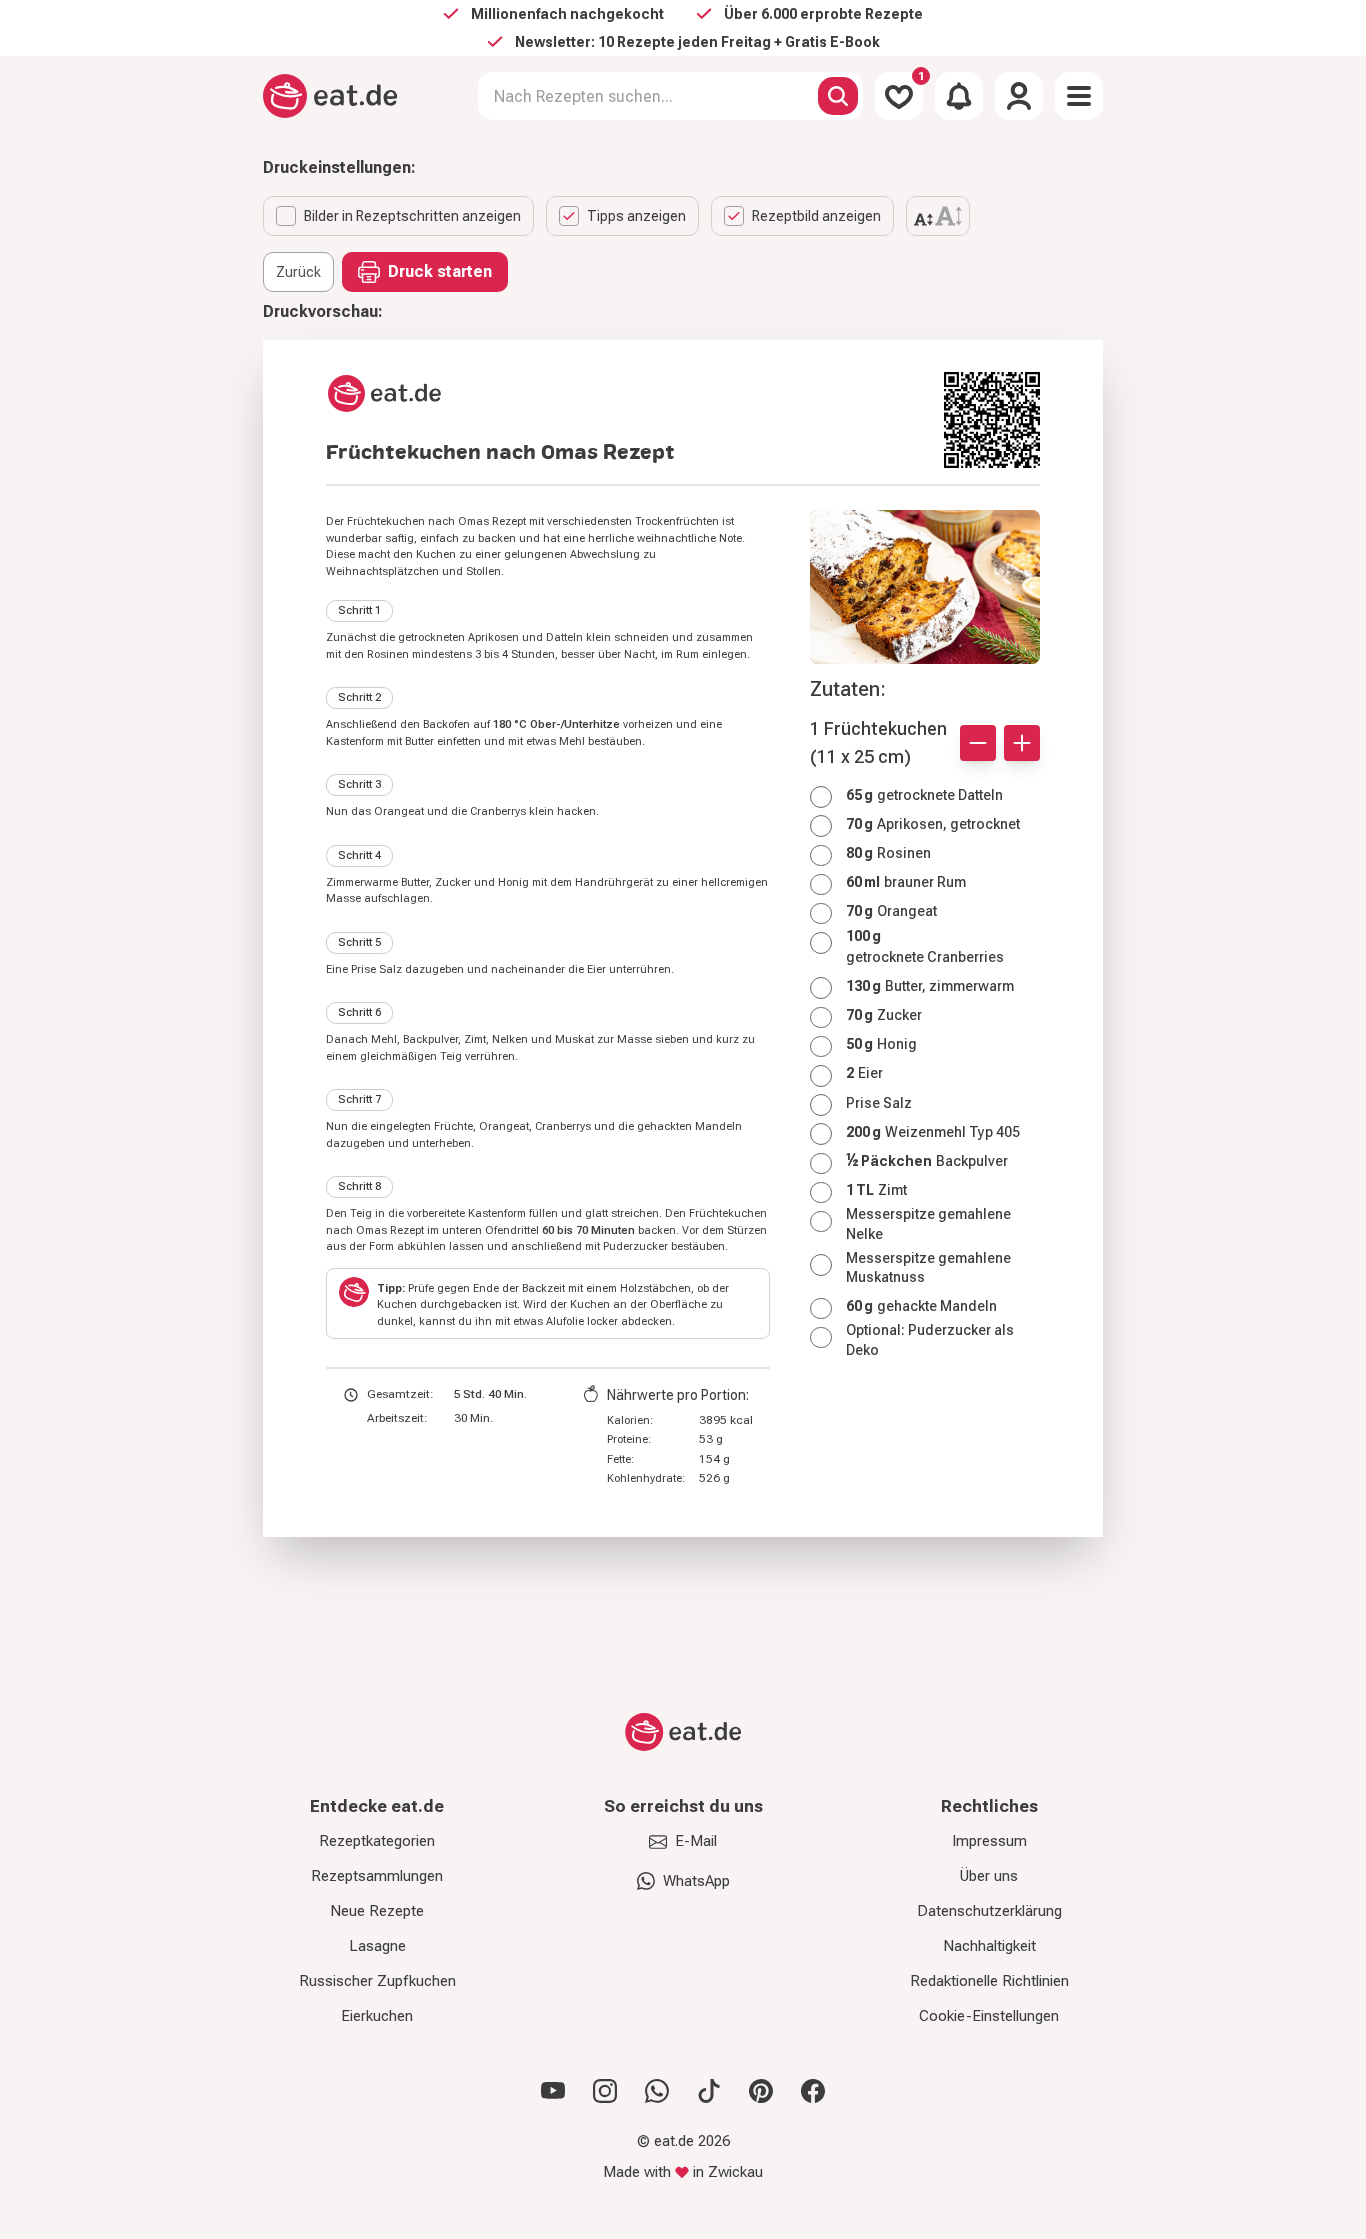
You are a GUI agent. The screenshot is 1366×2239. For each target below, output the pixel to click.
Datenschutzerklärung (989, 1911)
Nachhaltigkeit (989, 1946)
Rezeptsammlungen (377, 1876)
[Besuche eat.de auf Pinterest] (761, 2091)
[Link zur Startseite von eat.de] (627, 393)
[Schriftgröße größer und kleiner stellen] (938, 216)
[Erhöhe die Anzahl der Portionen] (1022, 743)
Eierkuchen (377, 2016)
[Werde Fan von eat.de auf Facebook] (813, 2091)
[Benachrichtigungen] (959, 96)
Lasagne (377, 1946)
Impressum (989, 1841)
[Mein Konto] (1019, 96)
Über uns (989, 1876)
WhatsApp (696, 1881)
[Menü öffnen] (1079, 96)
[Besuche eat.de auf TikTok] (709, 2091)
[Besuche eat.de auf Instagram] (605, 2091)
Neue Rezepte (377, 1911)
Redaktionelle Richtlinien (989, 1981)
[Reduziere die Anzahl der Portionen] (978, 743)
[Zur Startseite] (330, 96)
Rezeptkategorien (377, 1841)
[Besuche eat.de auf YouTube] (553, 2091)
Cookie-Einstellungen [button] (989, 2016)
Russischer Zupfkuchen (377, 1981)
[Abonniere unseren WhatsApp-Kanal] (657, 2091)
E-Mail (696, 1841)
